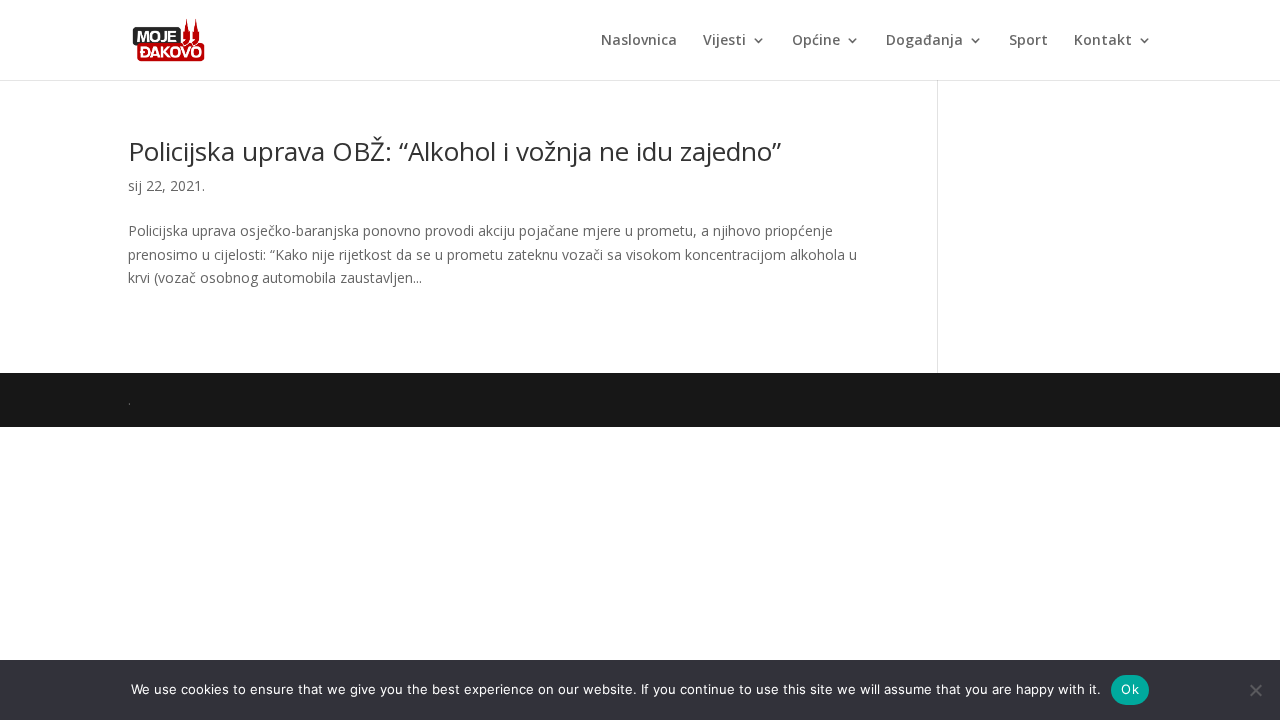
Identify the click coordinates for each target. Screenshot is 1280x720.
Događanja (924, 41)
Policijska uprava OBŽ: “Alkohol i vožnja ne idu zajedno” (454, 151)
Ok (1130, 689)
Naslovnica (639, 41)
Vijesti (724, 41)
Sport (1028, 41)
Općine (816, 41)
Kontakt (1103, 41)
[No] (1255, 690)
